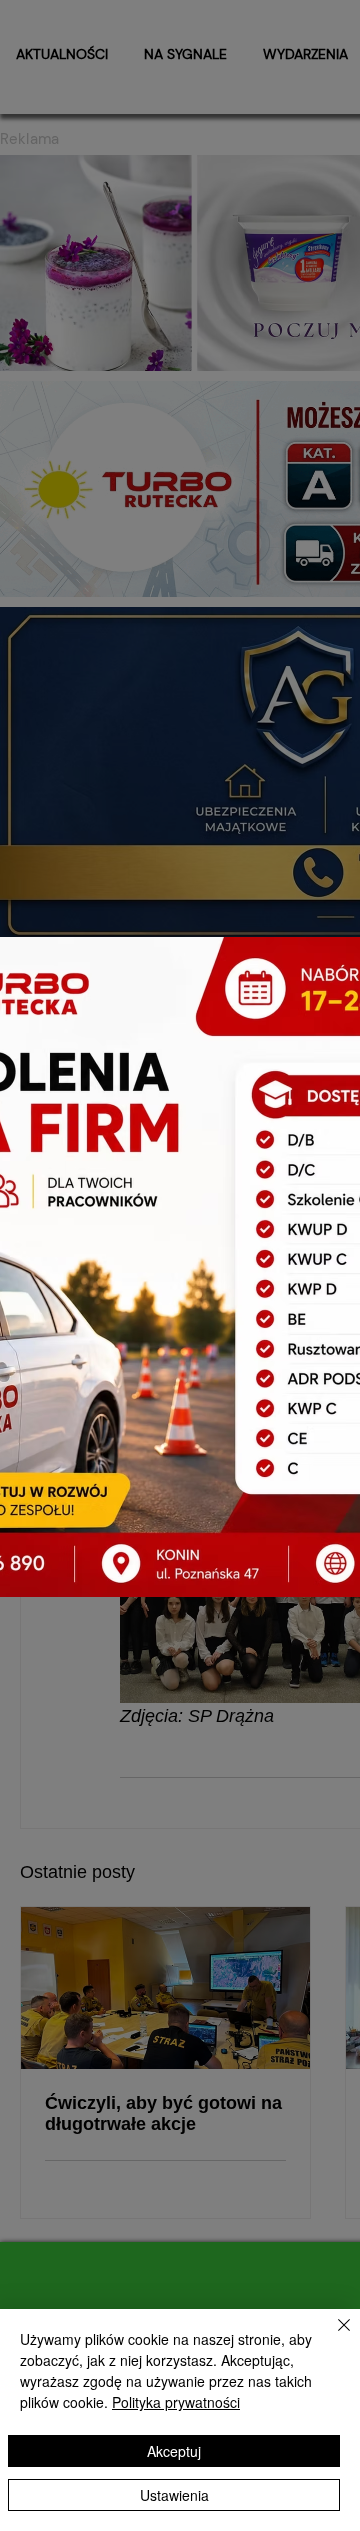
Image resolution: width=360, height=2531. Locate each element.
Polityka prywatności (176, 2402)
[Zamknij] (332, 2337)
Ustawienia (174, 2495)
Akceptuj (174, 2451)
